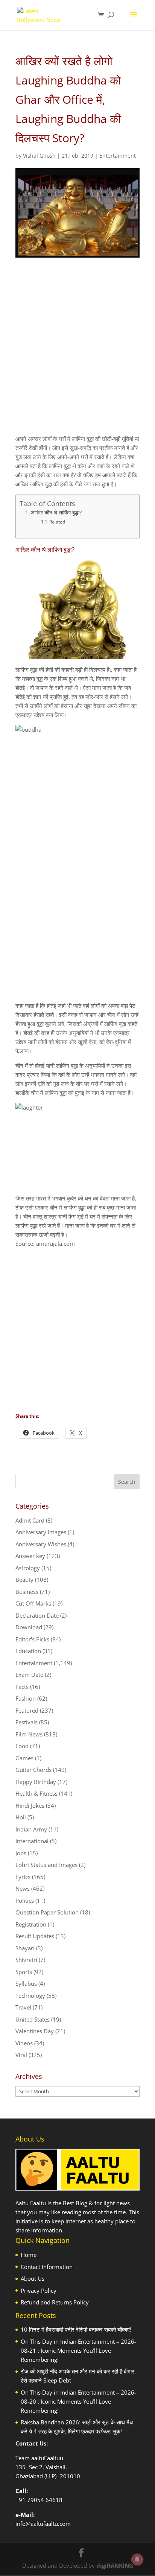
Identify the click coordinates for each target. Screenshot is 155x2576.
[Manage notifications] (137, 2559)
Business (27, 1592)
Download (29, 1627)
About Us (33, 2278)
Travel (23, 2007)
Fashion (26, 1698)
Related (57, 522)
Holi (21, 1817)
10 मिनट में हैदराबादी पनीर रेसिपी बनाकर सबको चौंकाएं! (76, 2329)
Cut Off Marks (33, 1603)
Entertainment (118, 156)
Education (28, 1651)
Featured (27, 1710)
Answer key (30, 1556)
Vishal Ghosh (39, 156)
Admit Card (30, 1520)
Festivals (27, 1722)
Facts (22, 1687)
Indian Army (31, 1829)
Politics (25, 1901)
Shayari (25, 1948)
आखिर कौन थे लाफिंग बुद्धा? (56, 513)
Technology (30, 1996)
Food (22, 1746)
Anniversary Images (41, 1532)
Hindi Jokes (30, 1805)
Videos (24, 2043)
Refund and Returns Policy (55, 2302)
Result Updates (35, 1936)
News (23, 1888)
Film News (29, 1734)
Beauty (24, 1580)
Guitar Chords (33, 1770)
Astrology (28, 1568)
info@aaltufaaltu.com (43, 2524)
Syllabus (26, 1983)
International (32, 1841)
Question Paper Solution (47, 1912)
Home (29, 2255)
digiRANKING (115, 2565)
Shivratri (26, 1960)
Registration (31, 1924)
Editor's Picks (32, 1639)
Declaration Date (37, 1615)
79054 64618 (45, 2500)
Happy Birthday (36, 1782)
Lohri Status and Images (46, 1865)
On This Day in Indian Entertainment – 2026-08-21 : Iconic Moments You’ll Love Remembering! (78, 2350)
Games (24, 1758)
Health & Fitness (36, 1793)
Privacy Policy (39, 2290)
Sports (24, 1972)
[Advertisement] (77, 353)
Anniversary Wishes (41, 1544)
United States (33, 2019)
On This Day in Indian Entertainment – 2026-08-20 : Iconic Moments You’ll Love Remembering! (78, 2401)
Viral (21, 2055)
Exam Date (29, 1675)
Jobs (21, 1853)
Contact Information (47, 2267)
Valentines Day (35, 2031)
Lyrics (23, 1877)
